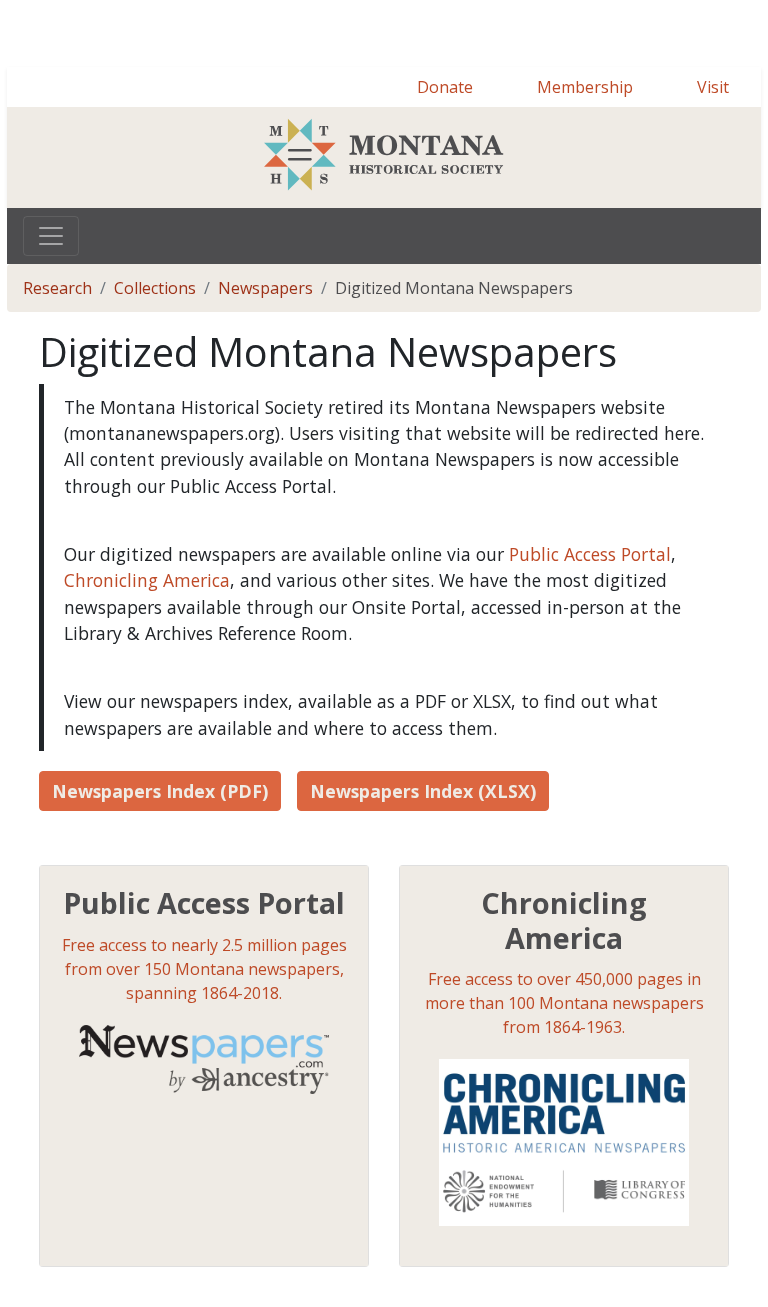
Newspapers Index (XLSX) (423, 863)
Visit (713, 159)
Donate (445, 159)
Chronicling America (147, 652)
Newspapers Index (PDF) (160, 863)
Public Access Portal (590, 626)
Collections (155, 360)
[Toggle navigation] (51, 308)
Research (57, 360)
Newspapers (265, 360)
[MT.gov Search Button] (738, 48)
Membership (585, 159)
